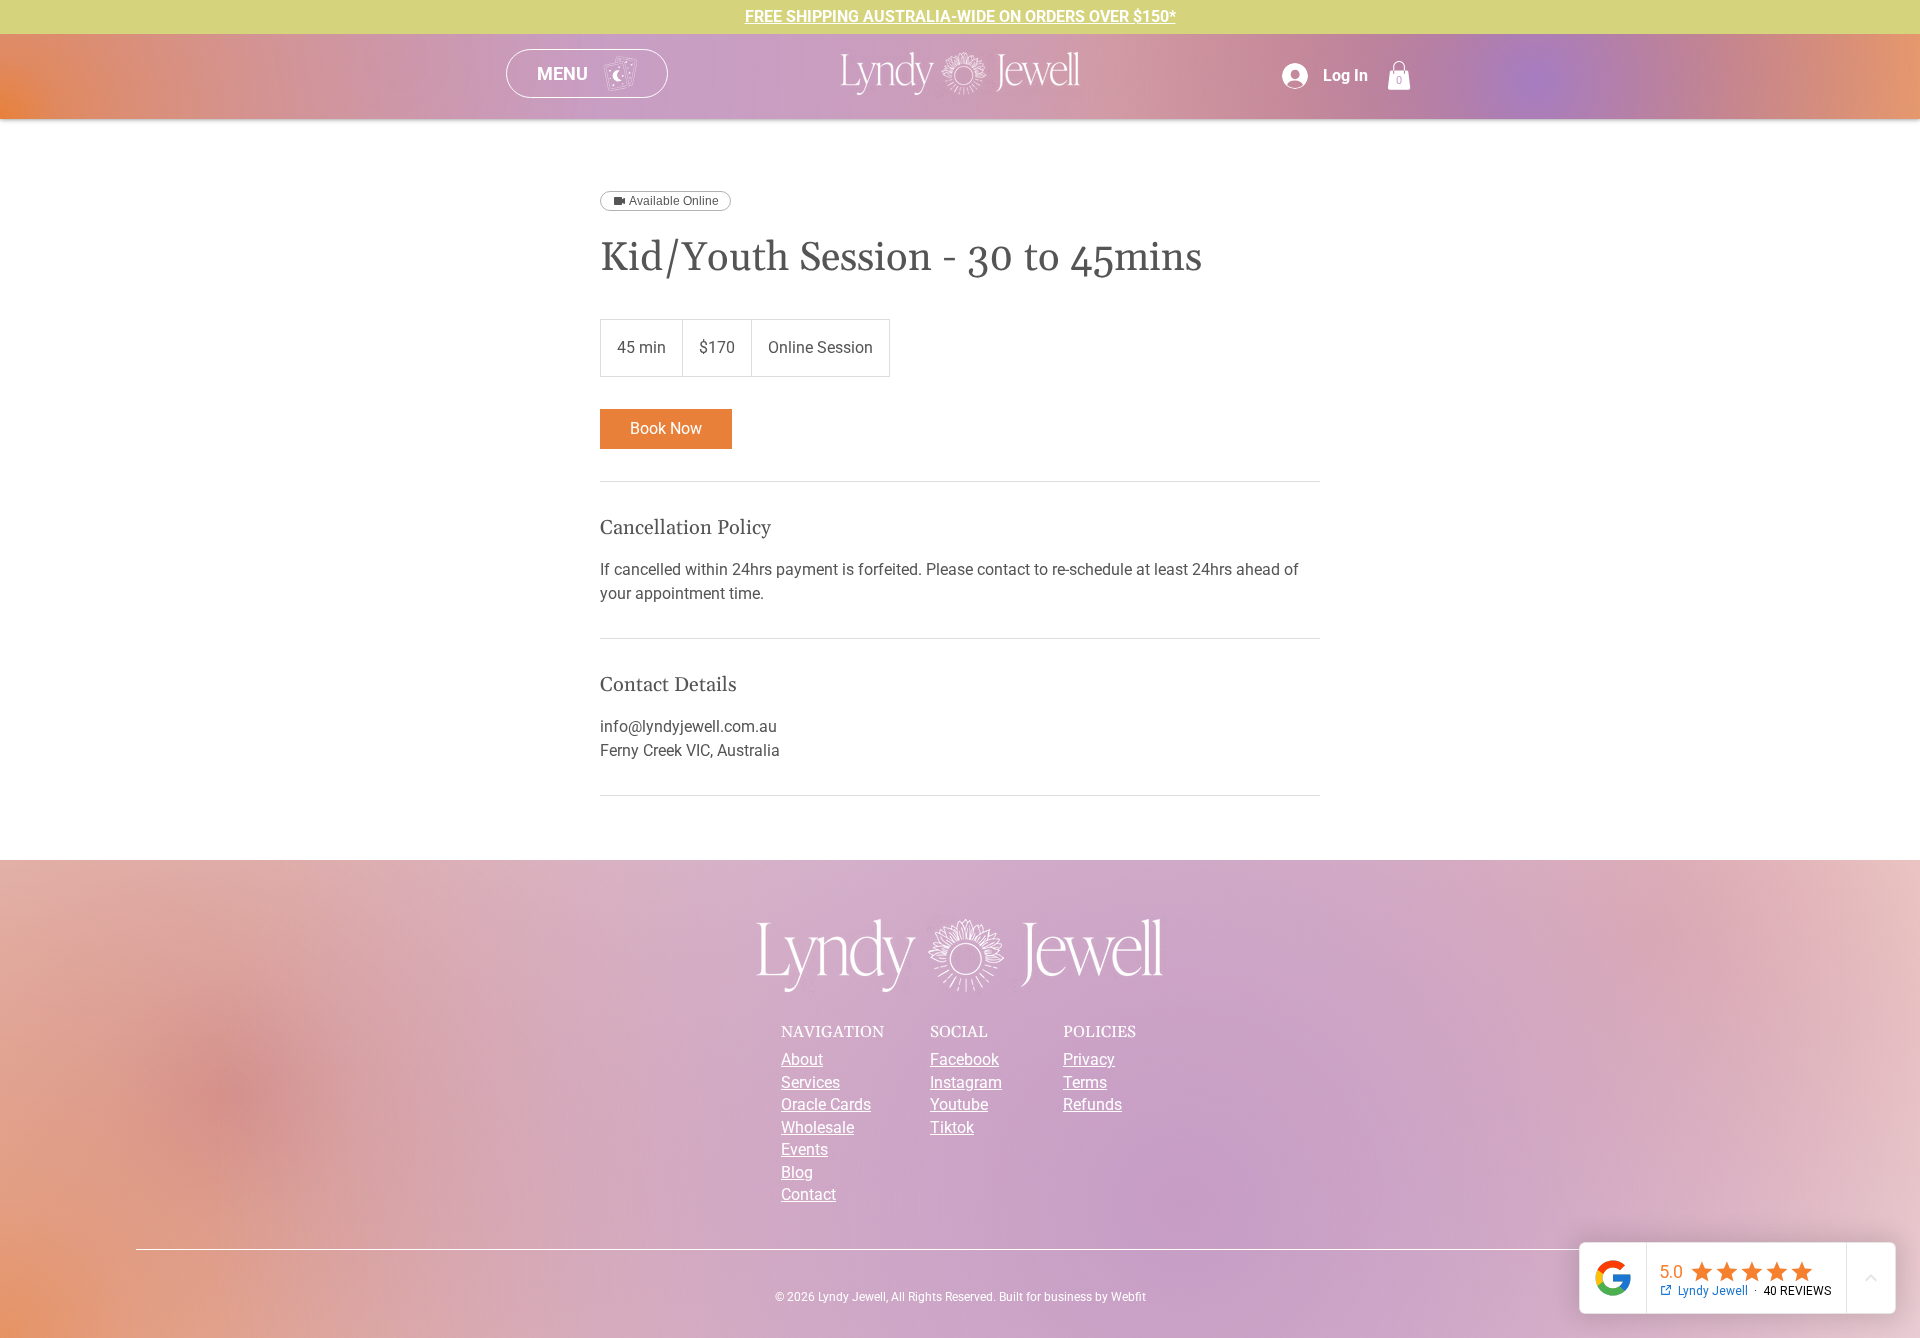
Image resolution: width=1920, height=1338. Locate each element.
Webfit (1128, 1297)
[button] (1399, 75)
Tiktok (952, 1127)
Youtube (959, 1104)
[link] (666, 429)
